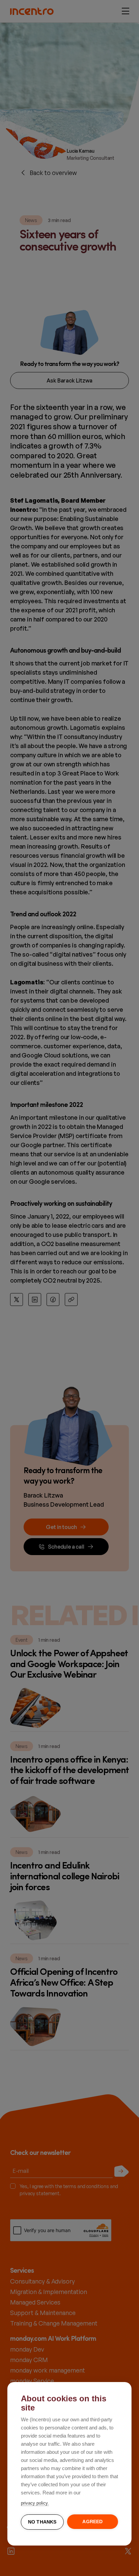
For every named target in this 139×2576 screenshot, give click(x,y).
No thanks (42, 2522)
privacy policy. (35, 2503)
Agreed (92, 2522)
